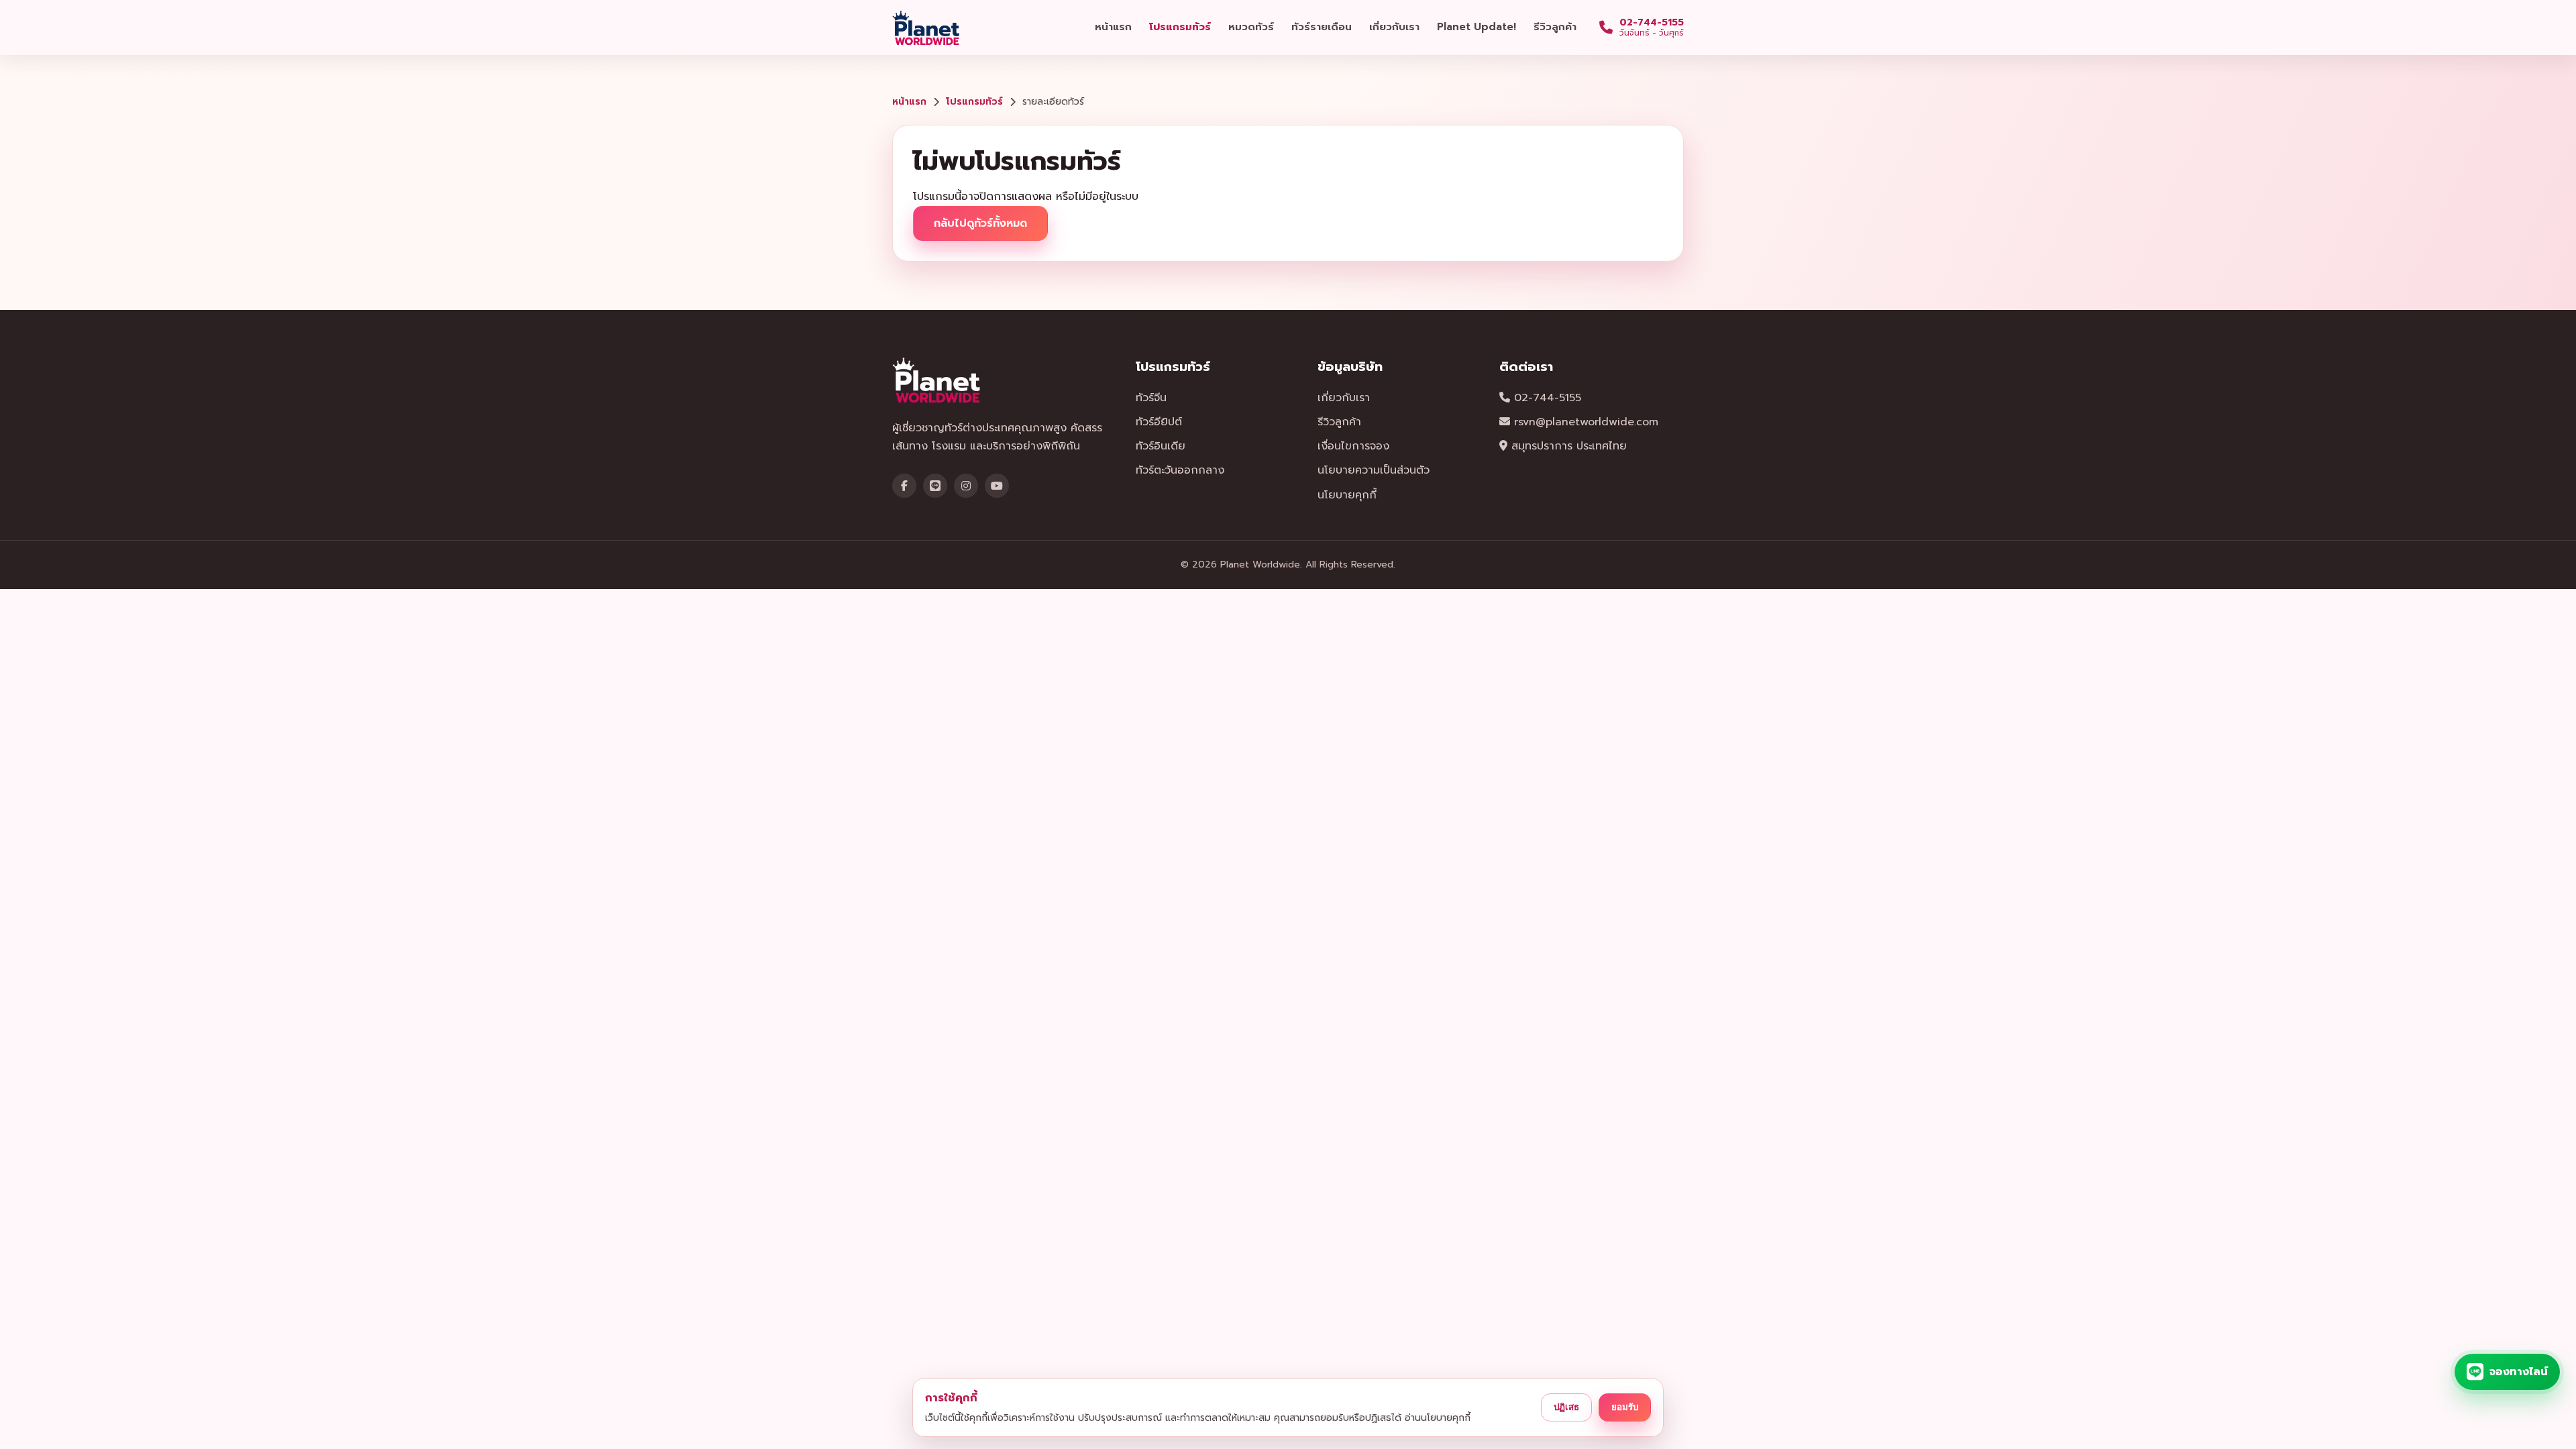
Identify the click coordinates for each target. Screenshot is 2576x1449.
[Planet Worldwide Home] (927, 28)
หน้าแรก (1113, 27)
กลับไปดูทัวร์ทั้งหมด (980, 223)
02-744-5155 (1546, 398)
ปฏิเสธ (1566, 1407)
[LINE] (935, 486)
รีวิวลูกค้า (1555, 27)
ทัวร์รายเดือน (1322, 27)
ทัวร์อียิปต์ (1159, 422)
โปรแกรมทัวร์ (1180, 27)
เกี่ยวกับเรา (1394, 27)
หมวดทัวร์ (1251, 27)
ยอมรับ (1625, 1407)
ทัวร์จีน (1151, 398)
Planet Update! (1477, 27)
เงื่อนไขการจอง (1353, 446)
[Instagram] (966, 486)
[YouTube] (997, 486)
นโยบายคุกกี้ (1347, 495)
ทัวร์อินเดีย (1161, 446)
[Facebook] (904, 486)
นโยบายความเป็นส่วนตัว (1374, 470)
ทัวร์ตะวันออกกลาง (1180, 470)
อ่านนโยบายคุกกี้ (1438, 1418)
